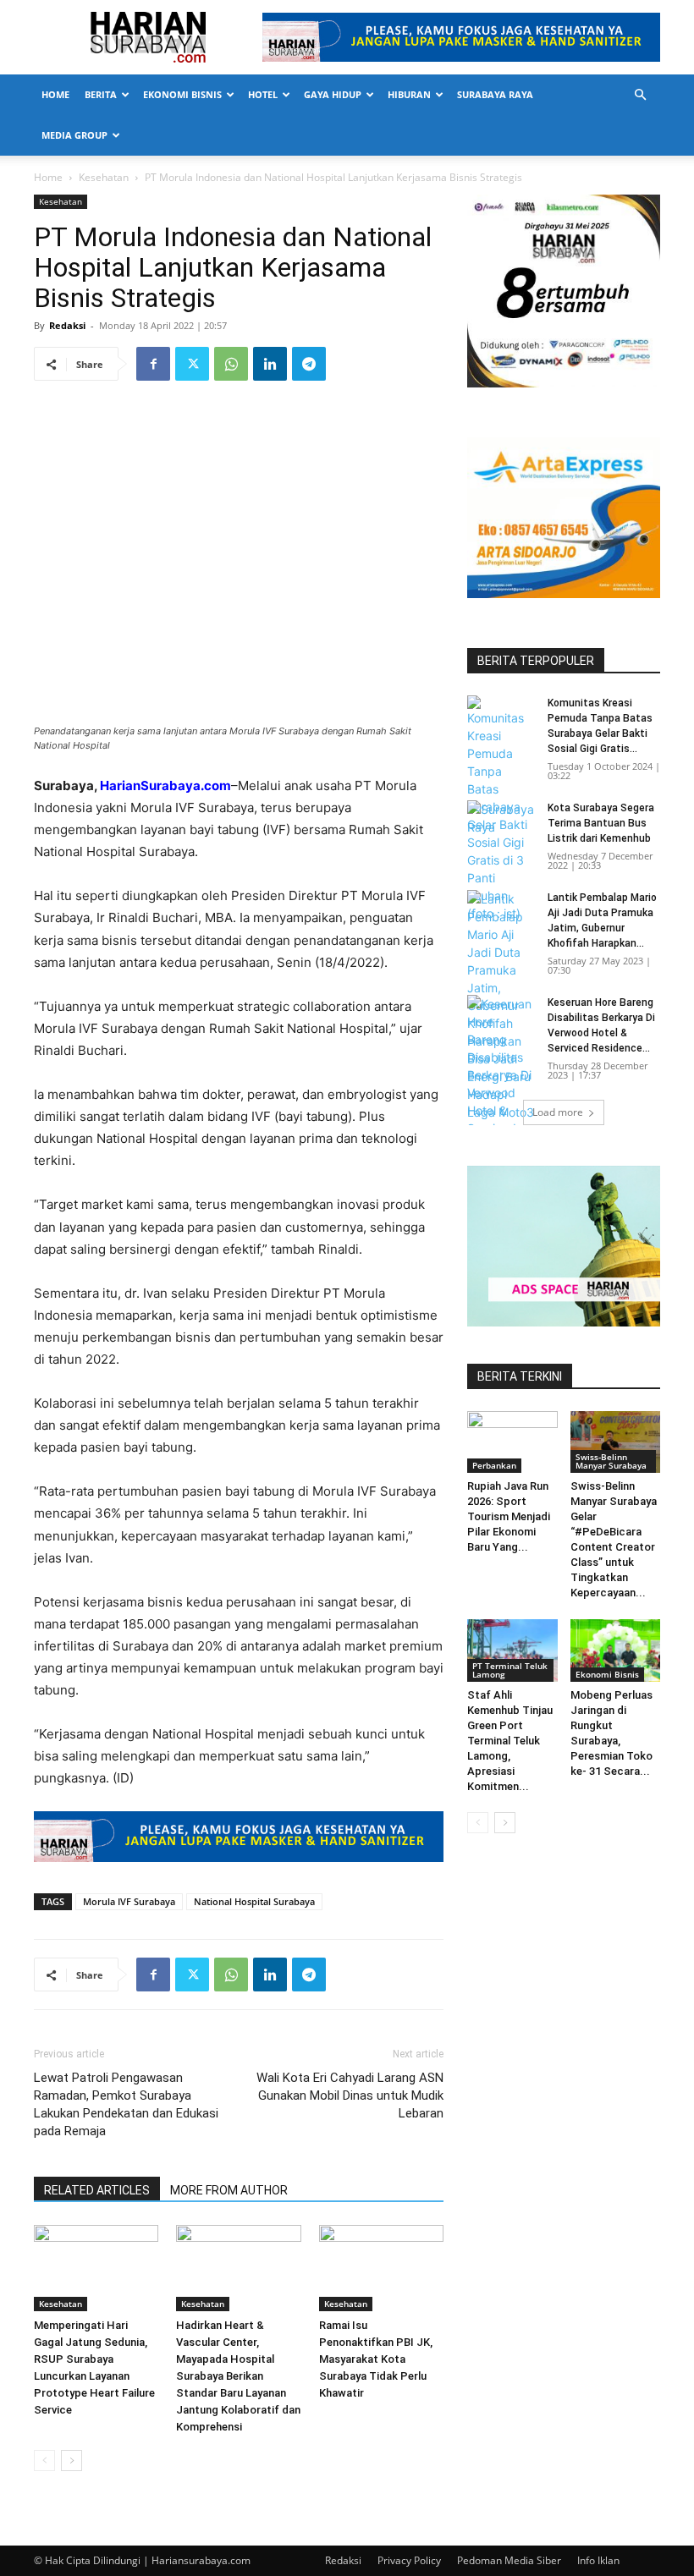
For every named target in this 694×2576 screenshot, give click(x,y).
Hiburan (409, 94)
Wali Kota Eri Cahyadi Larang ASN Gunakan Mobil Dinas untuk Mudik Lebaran (350, 2095)
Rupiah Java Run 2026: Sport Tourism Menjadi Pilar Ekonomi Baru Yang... (509, 1516)
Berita (101, 94)
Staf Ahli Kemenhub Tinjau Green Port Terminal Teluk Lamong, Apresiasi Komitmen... (510, 1741)
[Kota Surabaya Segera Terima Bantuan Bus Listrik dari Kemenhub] (501, 824)
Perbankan (494, 1465)
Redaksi (67, 325)
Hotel (263, 94)
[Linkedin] (270, 364)
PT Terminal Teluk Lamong (510, 1670)
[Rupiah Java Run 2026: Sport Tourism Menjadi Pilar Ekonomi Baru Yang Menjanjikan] (512, 1442)
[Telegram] (309, 364)
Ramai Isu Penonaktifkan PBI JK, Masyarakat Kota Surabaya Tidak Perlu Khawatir (376, 2359)
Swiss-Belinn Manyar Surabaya (611, 1461)
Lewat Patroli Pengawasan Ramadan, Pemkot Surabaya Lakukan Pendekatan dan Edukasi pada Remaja (126, 2104)
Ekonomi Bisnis (182, 94)
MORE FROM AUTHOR (229, 2190)
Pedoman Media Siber (509, 2560)
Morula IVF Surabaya (129, 1901)
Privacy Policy (409, 2560)
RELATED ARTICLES (97, 2190)
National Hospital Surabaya (254, 1901)
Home (55, 94)
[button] (640, 95)
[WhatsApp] (231, 364)
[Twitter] (192, 364)
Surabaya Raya (495, 94)
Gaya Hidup (333, 94)
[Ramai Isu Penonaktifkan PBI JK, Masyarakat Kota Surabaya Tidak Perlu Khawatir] (381, 2268)
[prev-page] (44, 2461)
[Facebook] (153, 364)
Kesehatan (104, 177)
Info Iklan (598, 2560)
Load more (558, 1112)
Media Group (74, 135)
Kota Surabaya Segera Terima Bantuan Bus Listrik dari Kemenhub (601, 823)
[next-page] (72, 2461)
